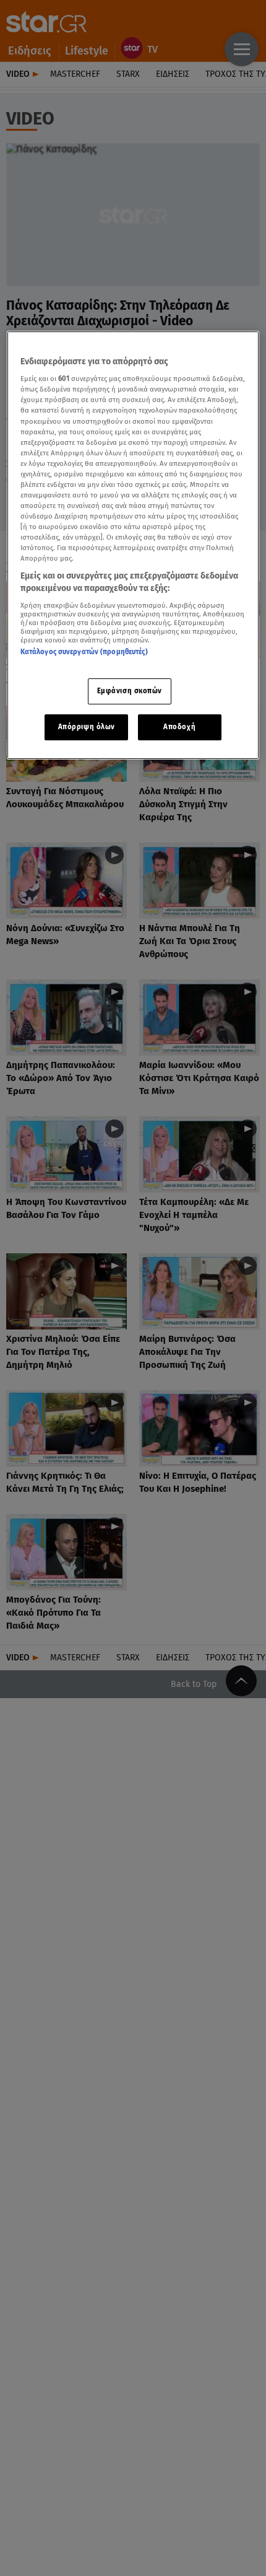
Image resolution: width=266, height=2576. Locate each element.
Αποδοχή (179, 727)
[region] (133, 545)
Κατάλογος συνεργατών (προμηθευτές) (84, 652)
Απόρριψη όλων (87, 727)
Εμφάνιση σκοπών (130, 691)
